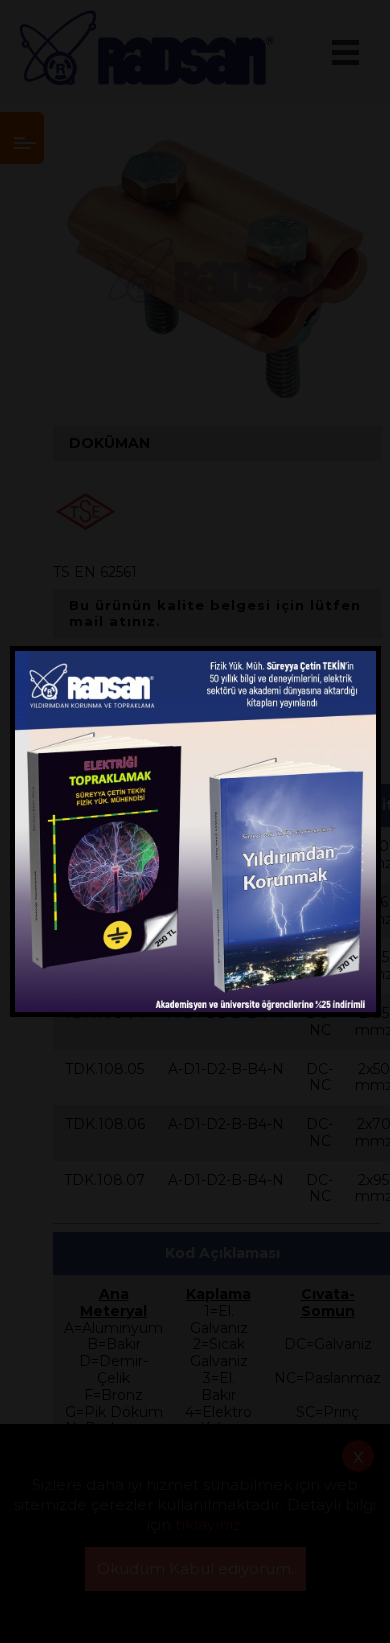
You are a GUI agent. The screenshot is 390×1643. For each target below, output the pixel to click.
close (357, 660)
